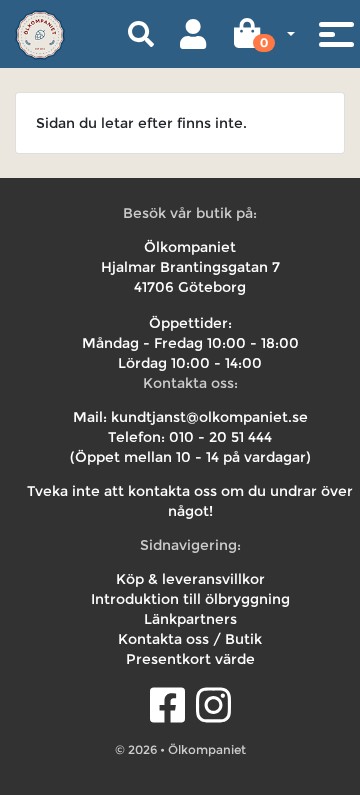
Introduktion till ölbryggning (190, 599)
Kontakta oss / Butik (190, 639)
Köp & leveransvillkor (190, 579)
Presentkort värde (190, 659)
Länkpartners (190, 619)
